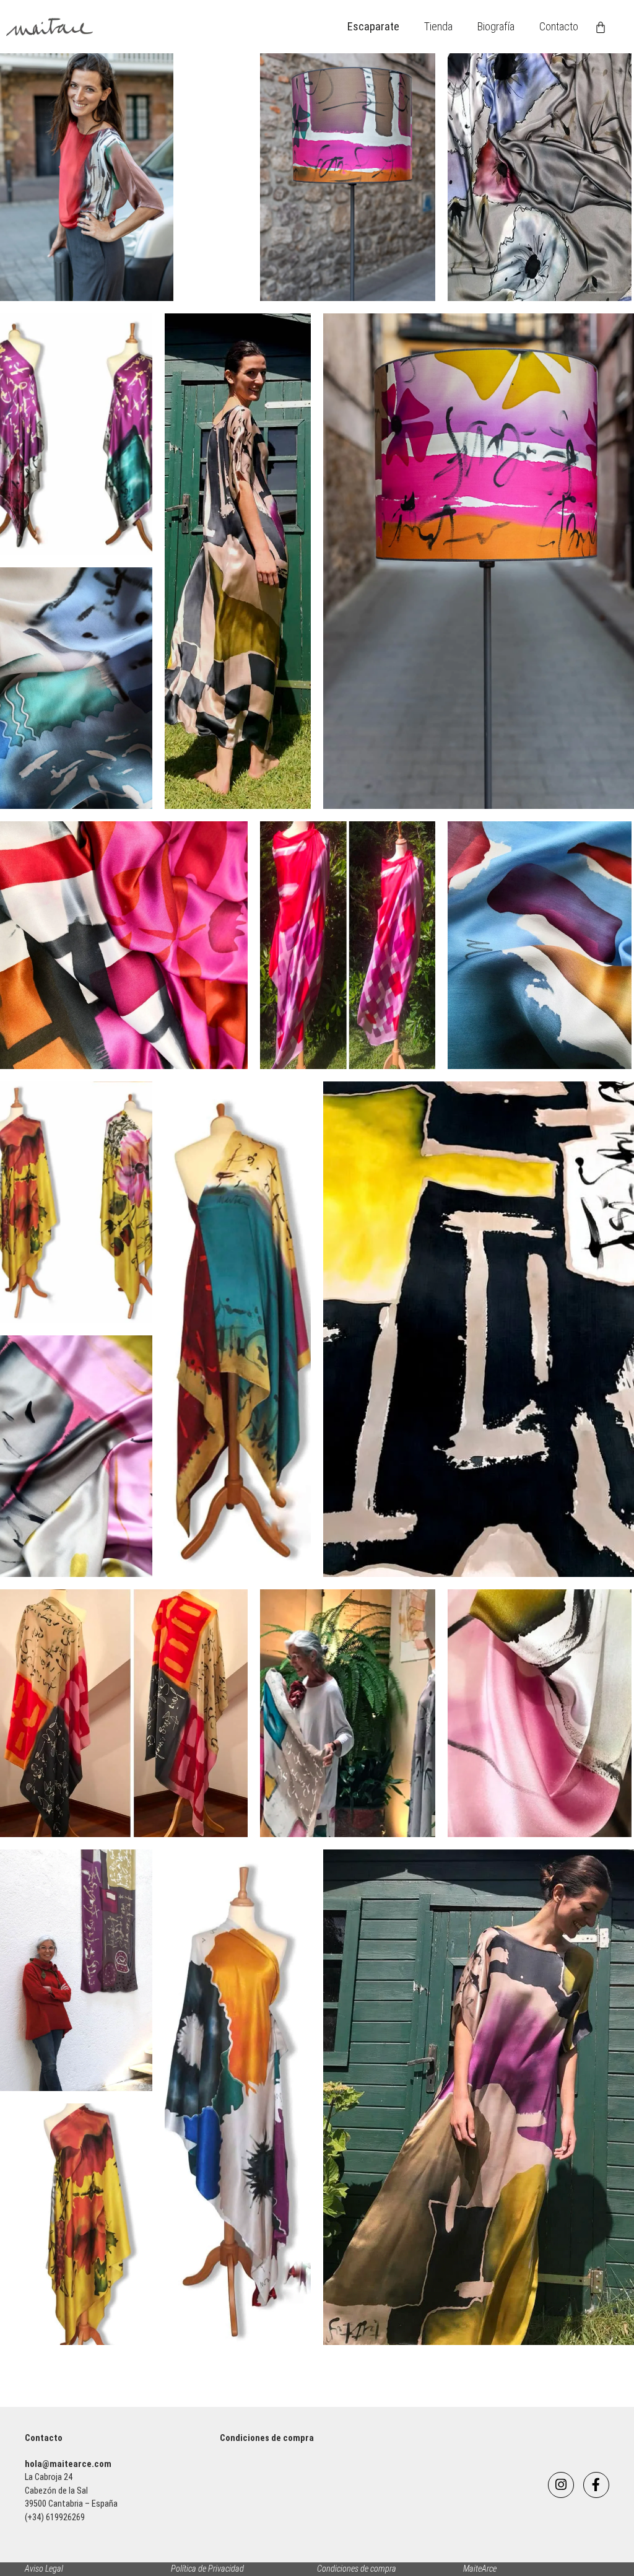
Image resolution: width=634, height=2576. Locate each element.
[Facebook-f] (596, 2485)
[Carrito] (601, 27)
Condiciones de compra (267, 2438)
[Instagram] (561, 2485)
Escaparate (373, 26)
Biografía (496, 26)
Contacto (559, 26)
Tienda (438, 26)
